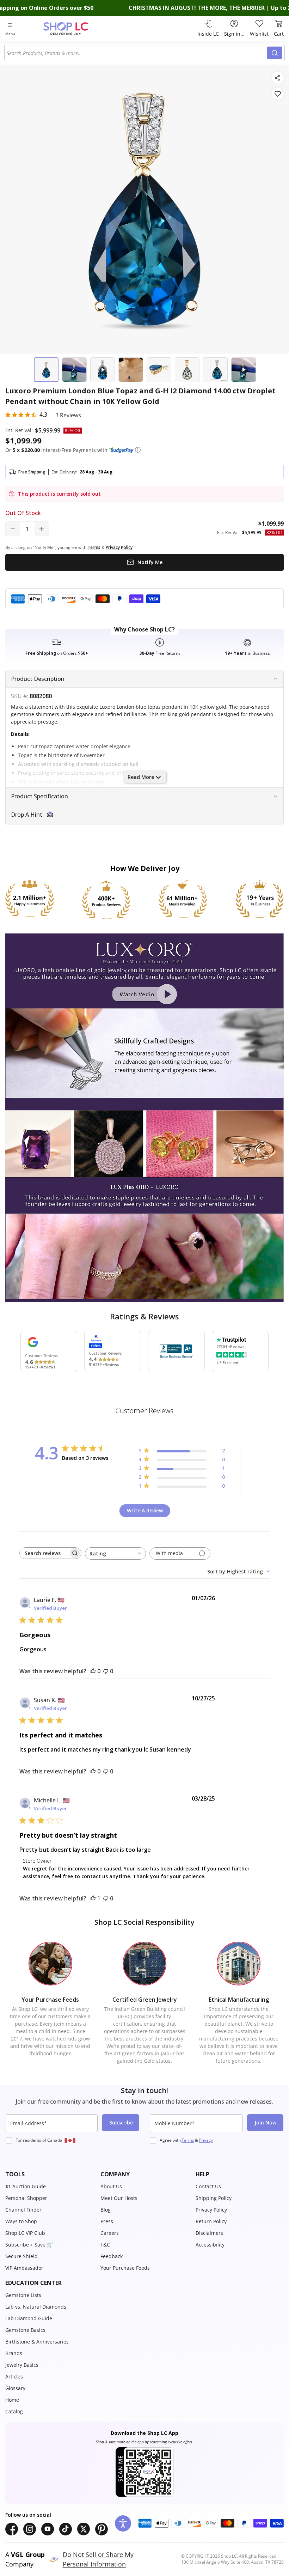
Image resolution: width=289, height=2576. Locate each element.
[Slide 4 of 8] (131, 370)
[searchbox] (44, 1553)
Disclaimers (209, 2233)
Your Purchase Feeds (125, 2268)
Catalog (14, 2411)
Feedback (112, 2256)
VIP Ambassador (24, 2268)
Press (107, 2221)
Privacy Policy (211, 2210)
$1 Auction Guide (26, 2186)
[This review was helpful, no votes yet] (93, 1671)
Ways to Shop (21, 2221)
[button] (138, 450)
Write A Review (145, 1510)
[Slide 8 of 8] (244, 370)
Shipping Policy (214, 2198)
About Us (111, 2186)
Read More (141, 777)
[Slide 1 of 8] (46, 370)
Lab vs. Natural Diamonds (36, 2307)
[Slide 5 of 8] (159, 370)
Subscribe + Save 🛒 (29, 2245)
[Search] (275, 53)
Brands (14, 2353)
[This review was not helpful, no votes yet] (106, 1671)
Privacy (206, 2140)
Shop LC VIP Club (25, 2233)
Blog (106, 2210)
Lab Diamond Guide (29, 2318)
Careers (110, 2233)
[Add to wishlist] (278, 94)
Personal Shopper (26, 2198)
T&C (105, 2245)
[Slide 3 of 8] (103, 370)
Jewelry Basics (22, 2365)
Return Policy (211, 2221)
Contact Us (208, 2186)
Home (12, 2400)
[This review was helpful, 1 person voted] (93, 1898)
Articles (14, 2377)
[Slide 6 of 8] (187, 370)
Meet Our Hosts (119, 2198)
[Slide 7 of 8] (215, 370)
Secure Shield (21, 2256)
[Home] (73, 28)
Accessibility (210, 2245)
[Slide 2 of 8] (74, 370)
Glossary (15, 2388)
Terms (188, 2140)
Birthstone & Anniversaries (37, 2342)
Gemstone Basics (25, 2330)
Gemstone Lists (23, 2295)
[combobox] (137, 53)
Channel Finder (23, 2210)
